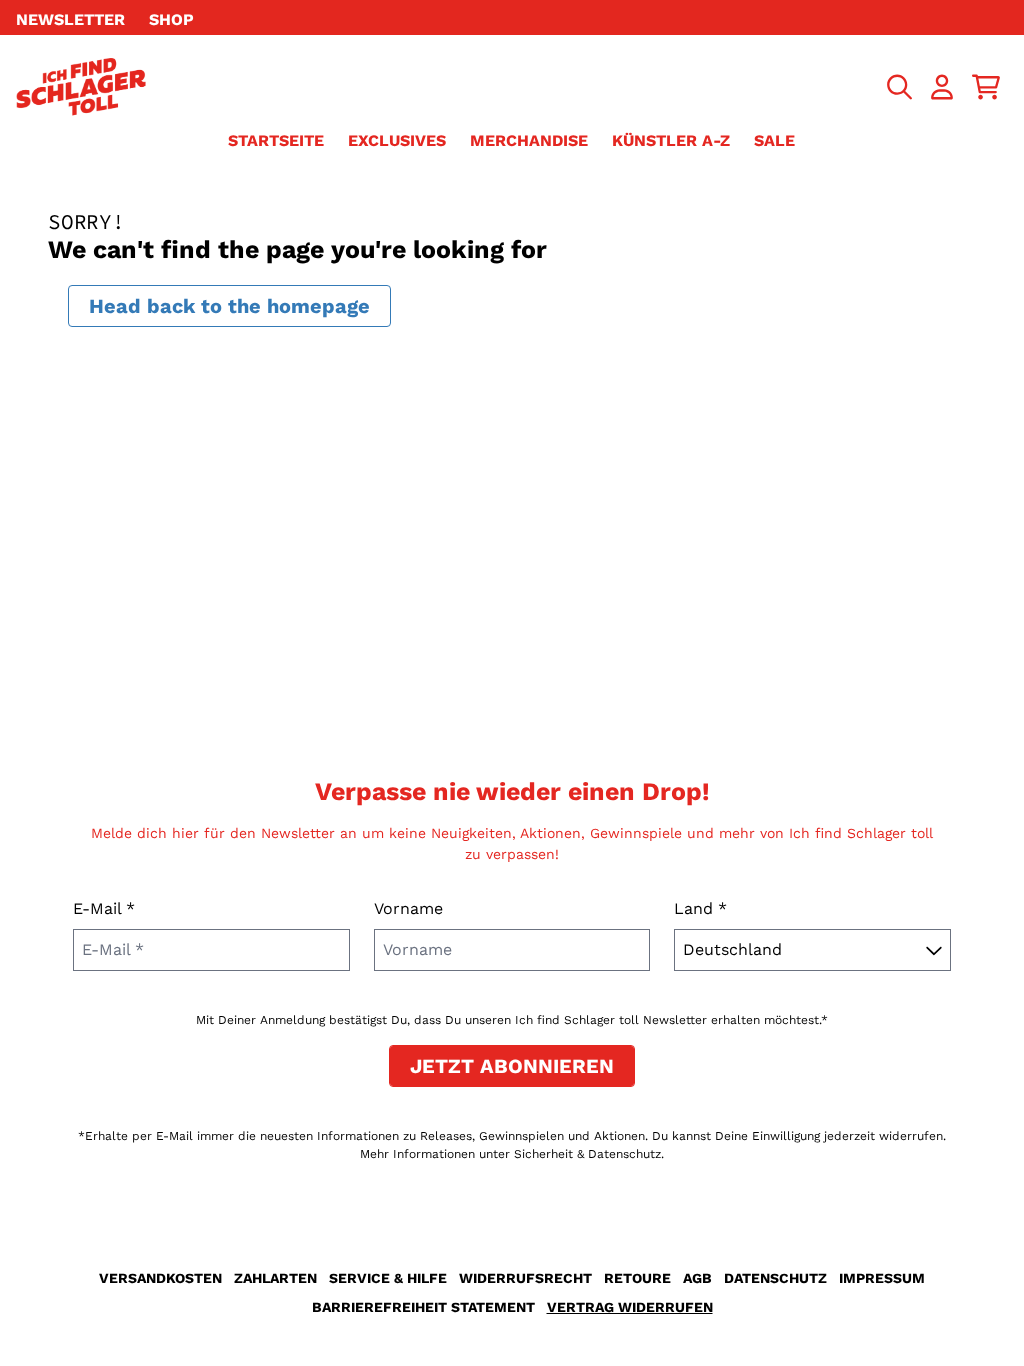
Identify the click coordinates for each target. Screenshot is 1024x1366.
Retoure (637, 1278)
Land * (700, 908)
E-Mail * (104, 908)
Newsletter (70, 19)
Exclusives (397, 140)
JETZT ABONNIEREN (512, 1066)
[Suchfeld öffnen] (898, 87)
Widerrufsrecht (525, 1278)
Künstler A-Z (671, 140)
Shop (171, 19)
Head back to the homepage (229, 306)
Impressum (882, 1278)
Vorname (408, 908)
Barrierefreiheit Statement (423, 1307)
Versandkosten (160, 1278)
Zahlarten (275, 1278)
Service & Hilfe (388, 1278)
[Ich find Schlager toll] (81, 86)
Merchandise (529, 140)
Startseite (276, 140)
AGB (697, 1278)
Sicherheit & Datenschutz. (589, 1154)
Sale (774, 140)
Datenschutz (775, 1278)
